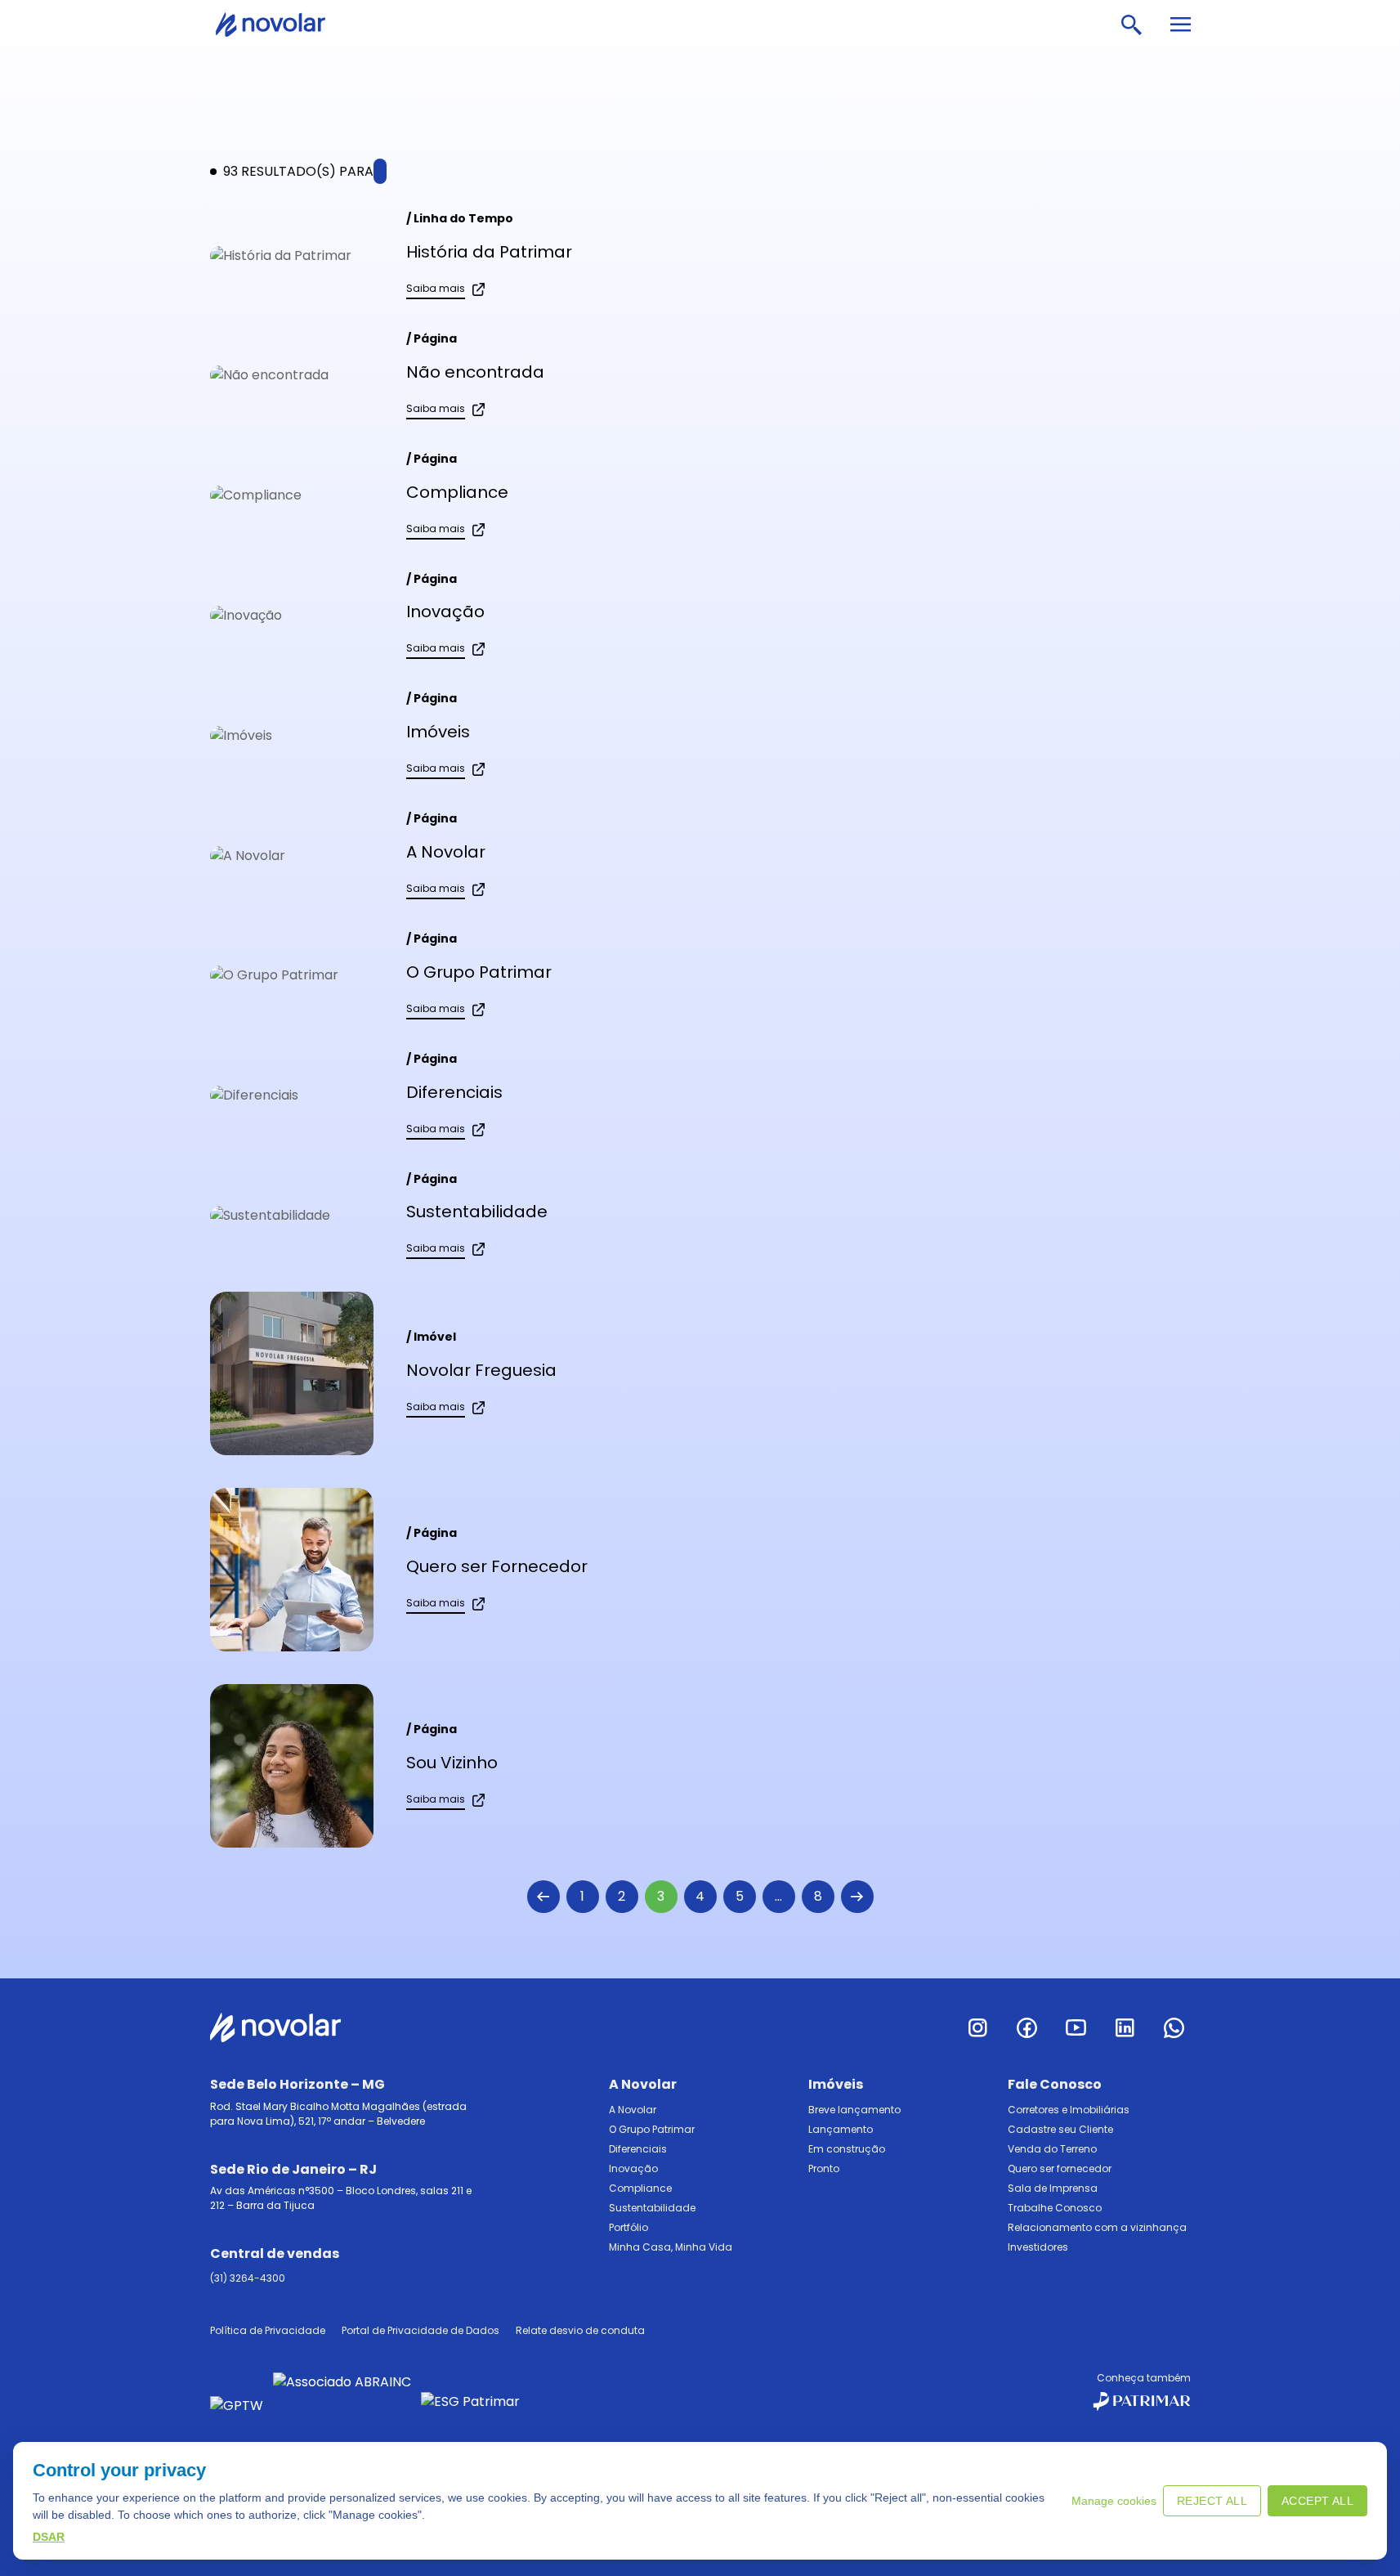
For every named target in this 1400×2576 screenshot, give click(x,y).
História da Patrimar (489, 252)
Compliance (457, 492)
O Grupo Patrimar (479, 972)
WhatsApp (1174, 2027)
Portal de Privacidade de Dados (420, 2330)
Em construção (847, 2149)
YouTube (1076, 2027)
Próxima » (857, 1897)
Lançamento (841, 2129)
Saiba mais (436, 288)
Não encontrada (475, 372)
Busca (1131, 25)
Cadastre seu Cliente (1060, 2129)
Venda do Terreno (1052, 2149)
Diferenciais (454, 1092)
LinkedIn (1125, 2027)
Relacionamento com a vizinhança (1097, 2227)
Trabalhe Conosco (1055, 2208)
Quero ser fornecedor (1060, 2168)
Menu (1180, 25)
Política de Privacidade (268, 2330)
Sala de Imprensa (1053, 2188)
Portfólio (628, 2227)
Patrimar (281, 25)
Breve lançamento (854, 2110)
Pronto (824, 2168)
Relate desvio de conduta (580, 2330)
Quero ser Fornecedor (497, 1566)
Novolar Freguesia (481, 1370)
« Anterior (543, 1897)
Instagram (978, 2027)
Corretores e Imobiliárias (1069, 2110)
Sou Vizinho (452, 1763)
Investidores (1038, 2247)
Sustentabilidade (477, 1212)
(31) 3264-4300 (248, 2278)
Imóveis (438, 732)
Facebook (1027, 2027)
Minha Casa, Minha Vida (671, 2247)
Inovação (445, 612)
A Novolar (446, 852)
